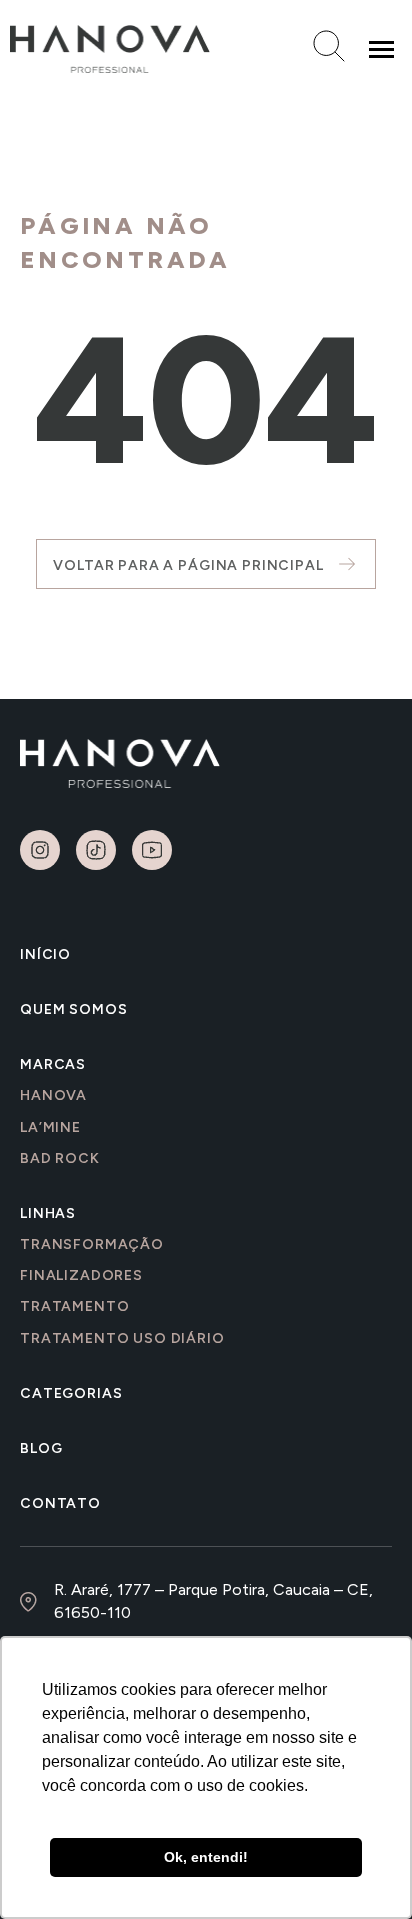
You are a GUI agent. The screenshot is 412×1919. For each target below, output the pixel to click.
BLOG (41, 1448)
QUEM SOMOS (73, 1009)
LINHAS (48, 1213)
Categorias (71, 1393)
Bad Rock (60, 1158)
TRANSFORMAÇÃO (92, 1244)
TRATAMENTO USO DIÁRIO (122, 1338)
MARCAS (53, 1064)
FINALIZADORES (81, 1275)
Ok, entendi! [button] (206, 1857)
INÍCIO (45, 954)
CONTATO (60, 1503)
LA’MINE (50, 1127)
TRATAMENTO (74, 1306)
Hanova (53, 1095)
